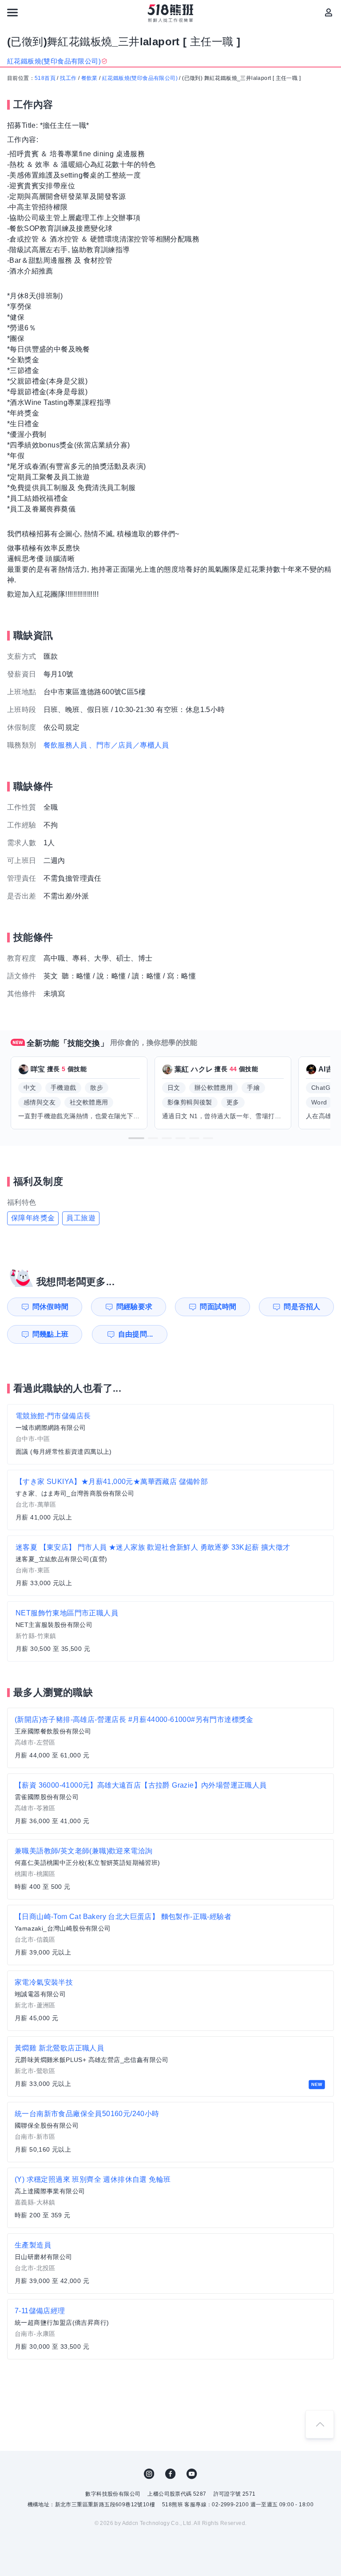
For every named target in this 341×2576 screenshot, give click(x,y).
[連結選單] (12, 12)
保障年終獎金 (33, 1218)
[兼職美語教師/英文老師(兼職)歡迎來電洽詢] (170, 1869)
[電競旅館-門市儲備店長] (170, 1434)
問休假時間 (51, 1307)
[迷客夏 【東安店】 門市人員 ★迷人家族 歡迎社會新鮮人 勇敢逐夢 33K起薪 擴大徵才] (170, 1566)
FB (170, 2474)
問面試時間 (218, 1307)
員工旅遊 (81, 1218)
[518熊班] (171, 13)
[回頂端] (320, 2424)
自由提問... (136, 1334)
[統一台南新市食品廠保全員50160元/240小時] (170, 2132)
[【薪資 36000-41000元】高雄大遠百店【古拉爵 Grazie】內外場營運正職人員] (170, 1804)
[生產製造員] (170, 2263)
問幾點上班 (51, 1334)
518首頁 (45, 78)
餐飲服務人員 (65, 745)
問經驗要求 (135, 1307)
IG (149, 2474)
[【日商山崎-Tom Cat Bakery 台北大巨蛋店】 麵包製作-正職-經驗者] (170, 1935)
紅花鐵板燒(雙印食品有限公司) (140, 78)
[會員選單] (329, 12)
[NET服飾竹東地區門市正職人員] (170, 1631)
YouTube (192, 2474)
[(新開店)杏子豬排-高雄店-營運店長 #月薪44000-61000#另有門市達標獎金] (170, 1738)
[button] (136, 1138)
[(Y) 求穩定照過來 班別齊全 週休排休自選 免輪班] (170, 2198)
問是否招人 (302, 1307)
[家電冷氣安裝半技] (170, 2001)
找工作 (68, 78)
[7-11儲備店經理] (170, 2329)
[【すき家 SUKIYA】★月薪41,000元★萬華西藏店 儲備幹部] (170, 1500)
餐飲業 (89, 78)
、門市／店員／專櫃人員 (129, 745)
